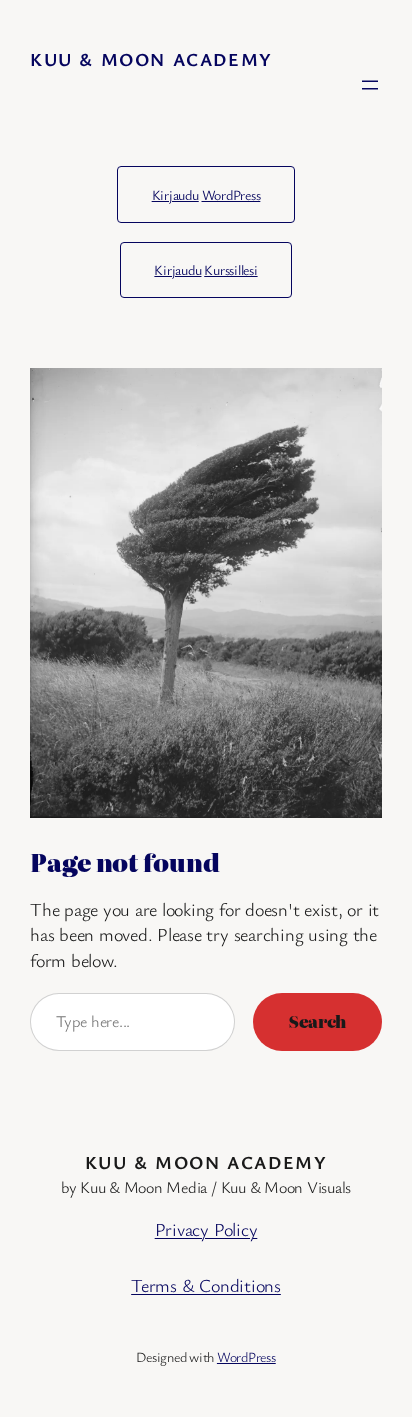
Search (317, 1021)
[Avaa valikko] (370, 85)
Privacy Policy (206, 1229)
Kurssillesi (230, 269)
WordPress (231, 194)
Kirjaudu (175, 194)
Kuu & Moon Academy (151, 59)
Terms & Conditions (206, 1285)
